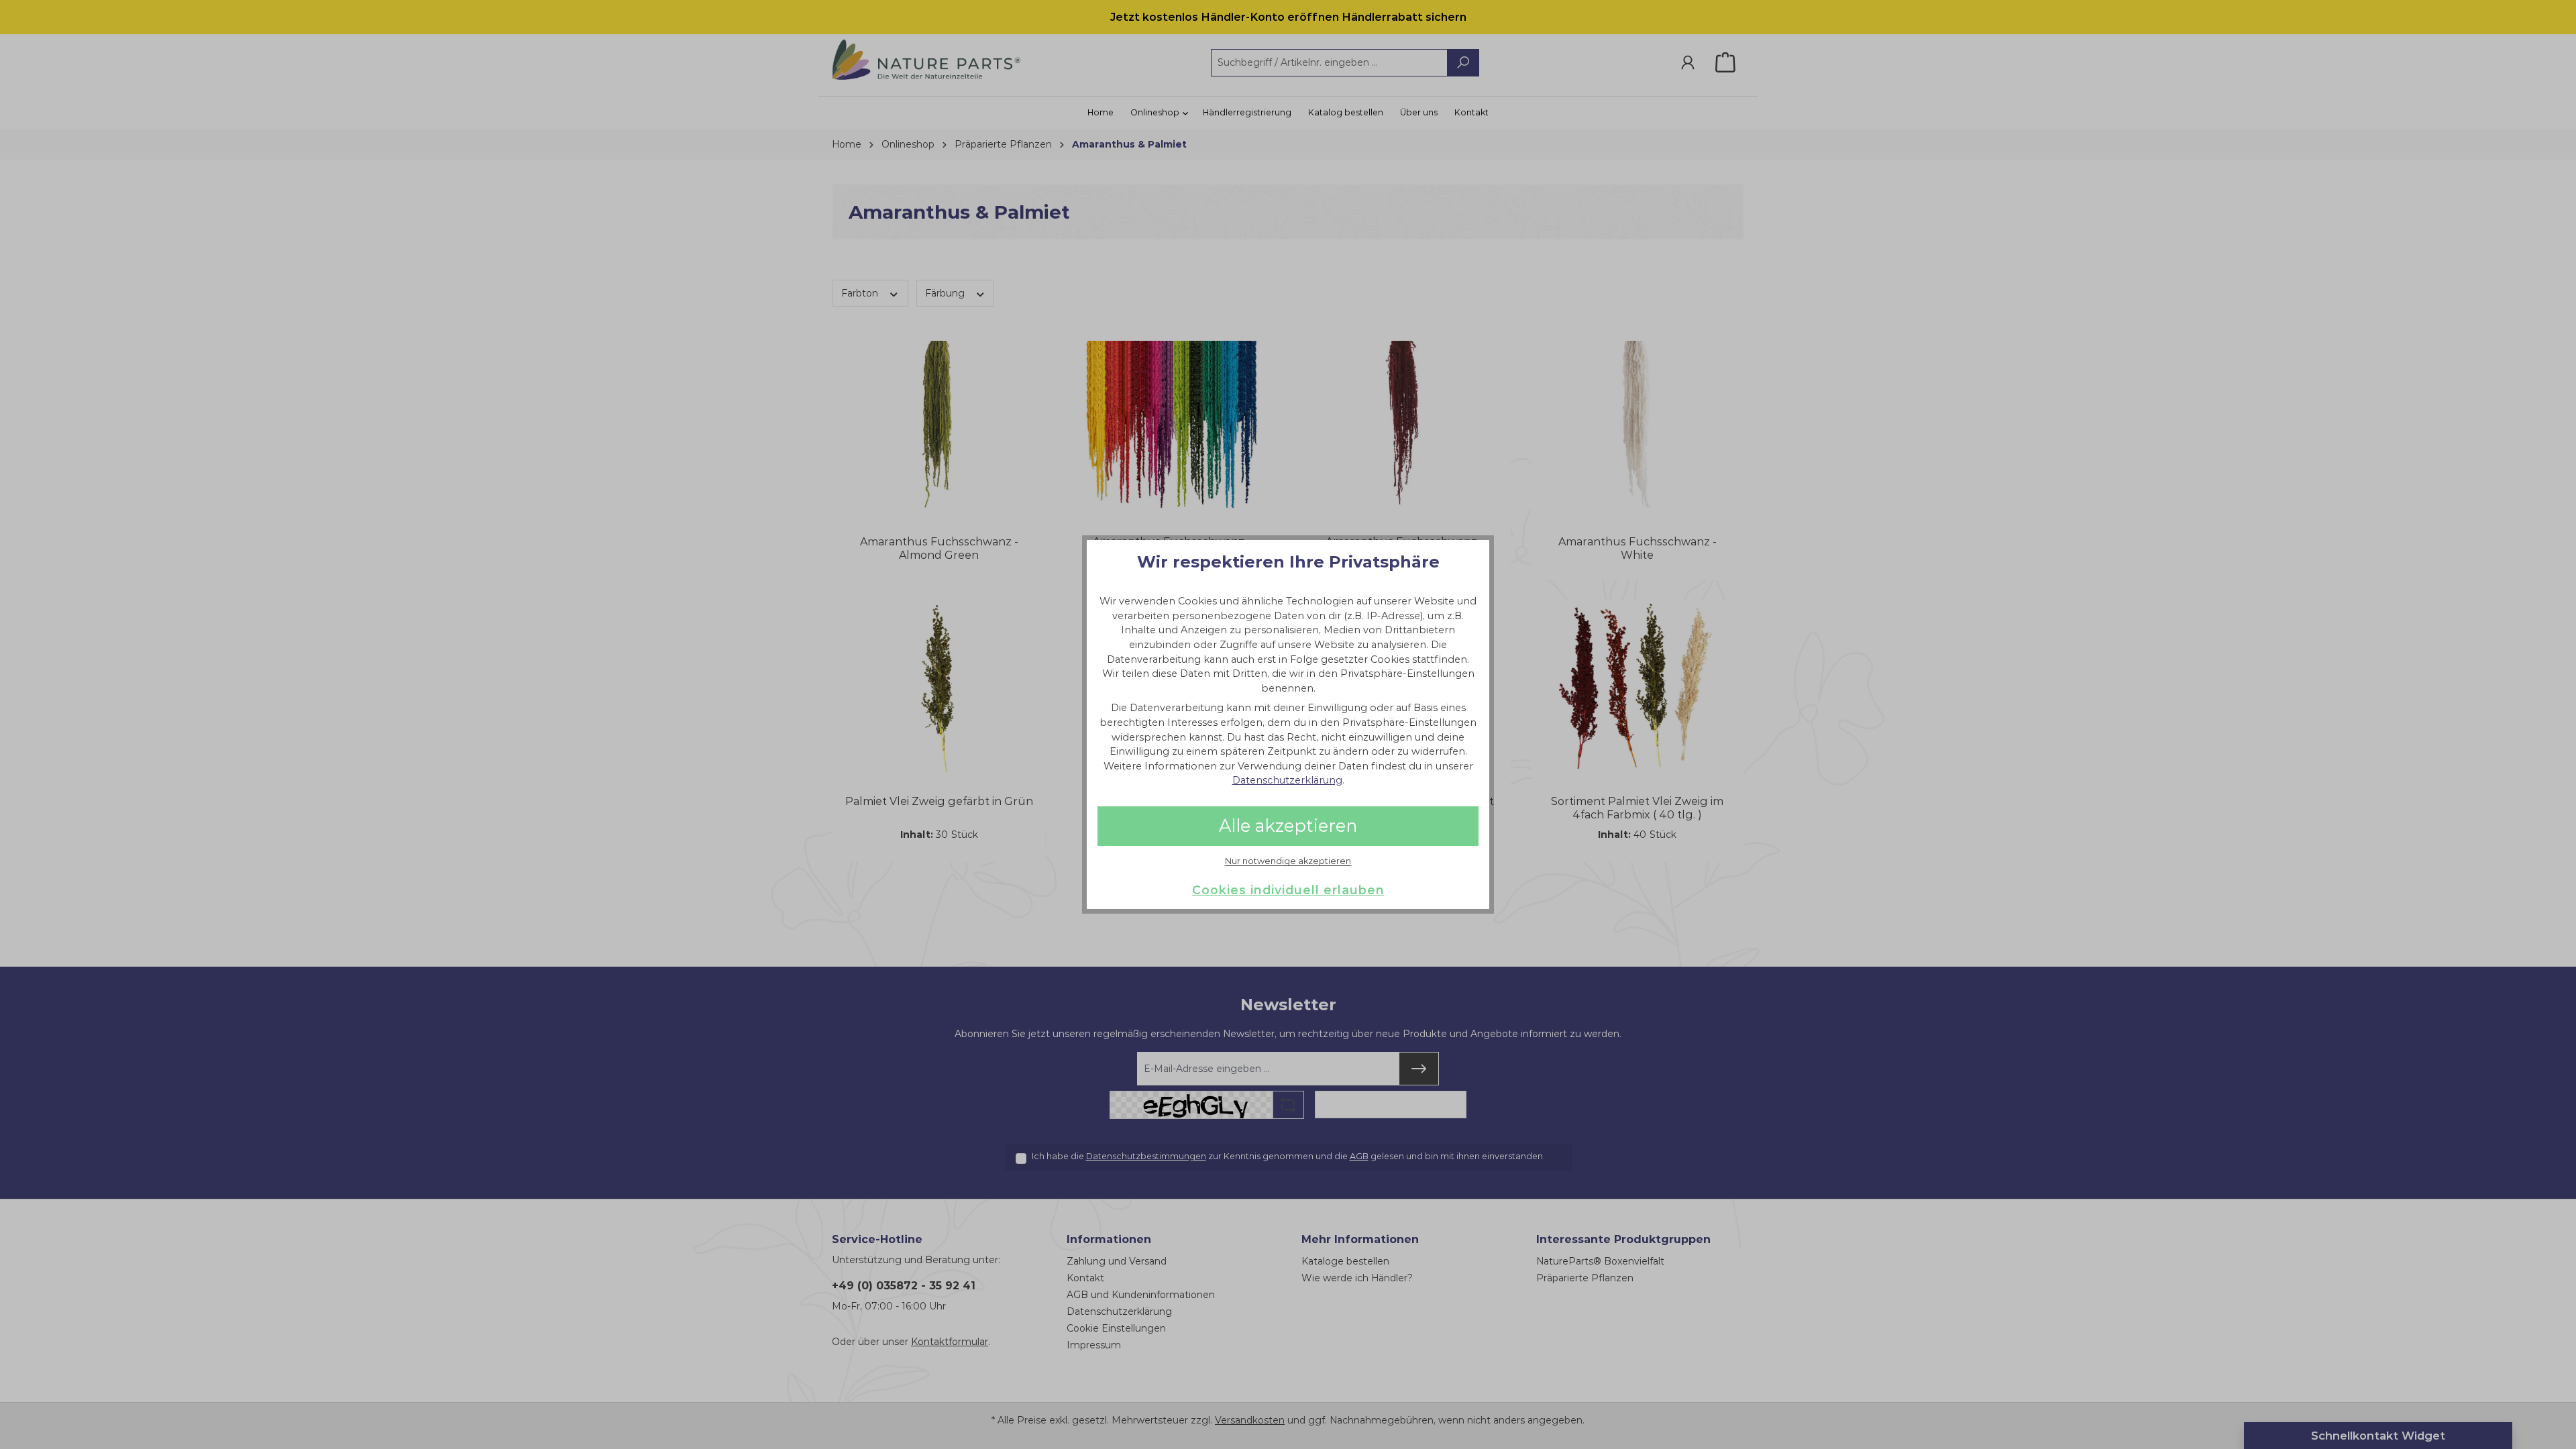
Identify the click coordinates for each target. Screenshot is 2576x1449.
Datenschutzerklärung (1287, 780)
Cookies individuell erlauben (1288, 890)
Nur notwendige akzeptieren (1288, 861)
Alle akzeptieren (1288, 825)
